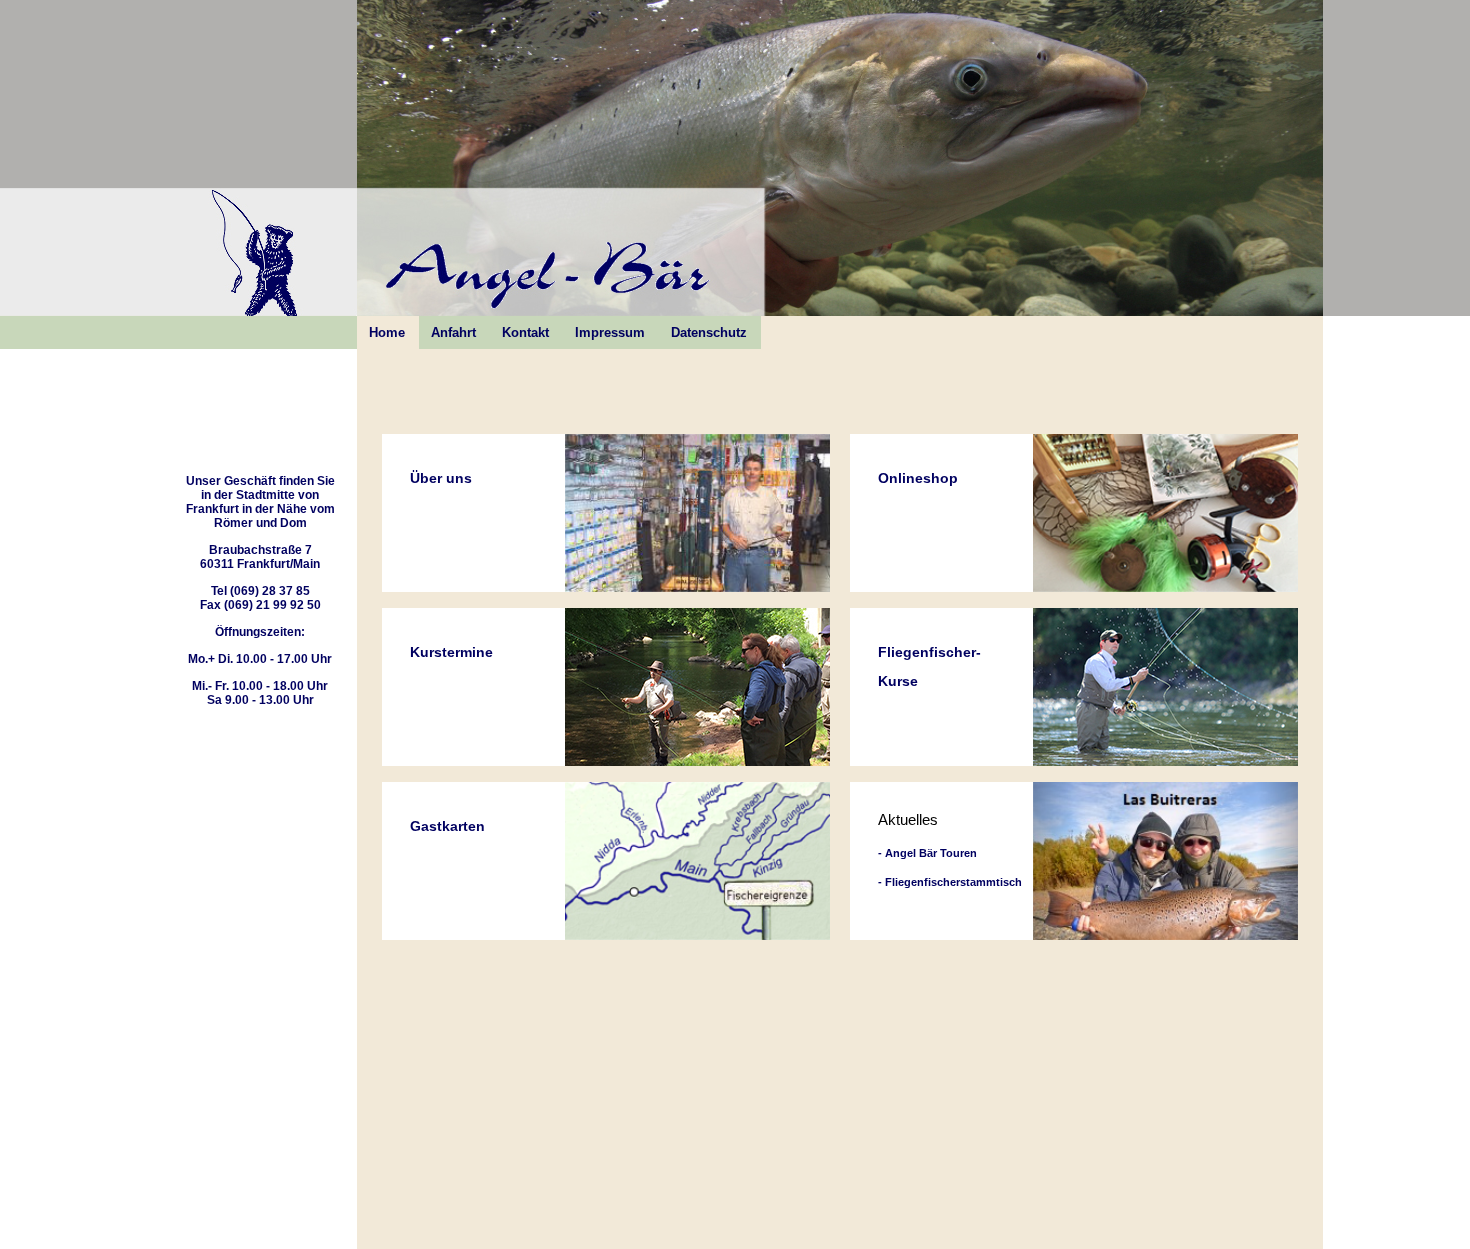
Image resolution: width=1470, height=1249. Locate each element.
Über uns (441, 478)
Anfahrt (453, 332)
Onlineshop (918, 478)
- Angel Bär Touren (927, 853)
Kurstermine (451, 652)
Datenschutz (709, 332)
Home (387, 332)
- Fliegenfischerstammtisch (950, 882)
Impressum (610, 332)
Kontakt (525, 332)
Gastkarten (447, 826)
